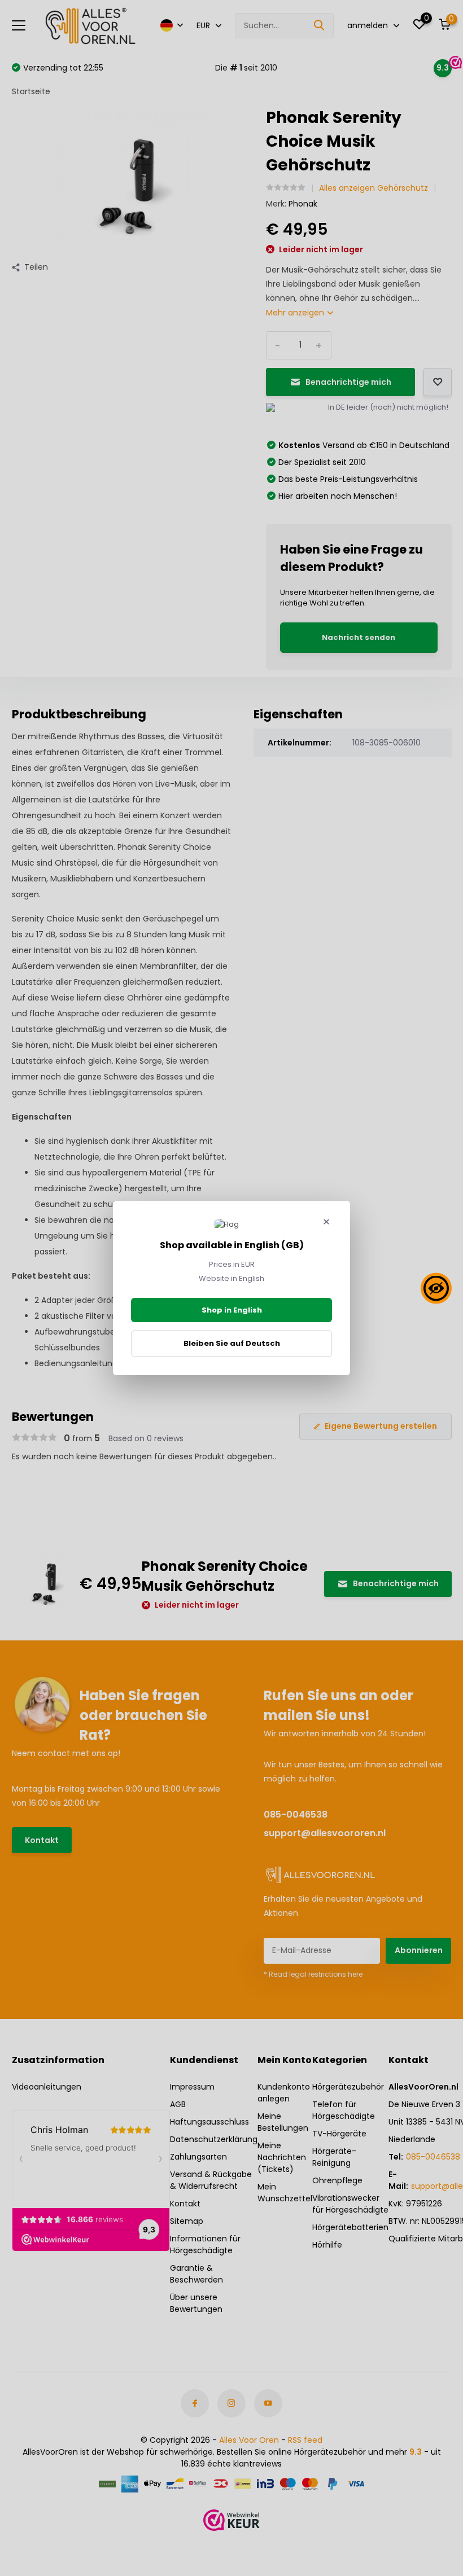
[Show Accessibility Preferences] (436, 1288)
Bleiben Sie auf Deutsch (232, 1343)
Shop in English (232, 1310)
